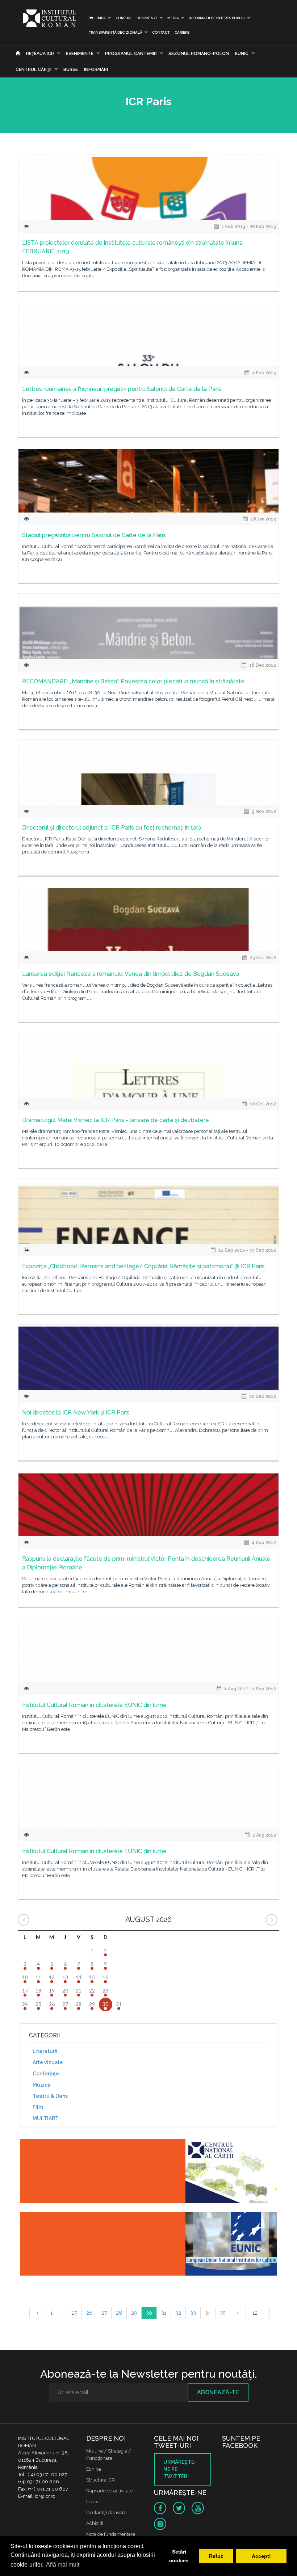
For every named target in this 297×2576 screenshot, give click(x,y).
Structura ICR (101, 2480)
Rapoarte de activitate (109, 2491)
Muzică (41, 2085)
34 (208, 2313)
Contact (161, 32)
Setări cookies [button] (179, 2556)
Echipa (94, 2469)
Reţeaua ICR (40, 54)
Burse (71, 69)
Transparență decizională (116, 32)
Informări (96, 69)
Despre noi (147, 18)
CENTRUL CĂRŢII (34, 69)
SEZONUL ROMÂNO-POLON (199, 54)
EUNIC (242, 54)
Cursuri (124, 18)
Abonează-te (218, 2392)
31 (164, 2313)
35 (223, 2313)
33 (193, 2313)
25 (74, 2313)
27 (104, 2313)
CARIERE (182, 32)
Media (173, 18)
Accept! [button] (261, 2556)
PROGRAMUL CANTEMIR (131, 54)
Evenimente (80, 54)
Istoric (93, 2502)
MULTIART (46, 2118)
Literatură (45, 2051)
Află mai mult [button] (63, 2565)
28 (119, 2313)
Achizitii (95, 2523)
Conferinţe (46, 2074)
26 (89, 2313)
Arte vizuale (48, 2062)
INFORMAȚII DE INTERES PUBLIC (217, 18)
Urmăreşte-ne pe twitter (180, 2469)
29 (134, 2313)
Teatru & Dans (50, 2096)
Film (38, 2107)
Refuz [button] (216, 2556)
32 (178, 2313)
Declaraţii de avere (106, 2512)
